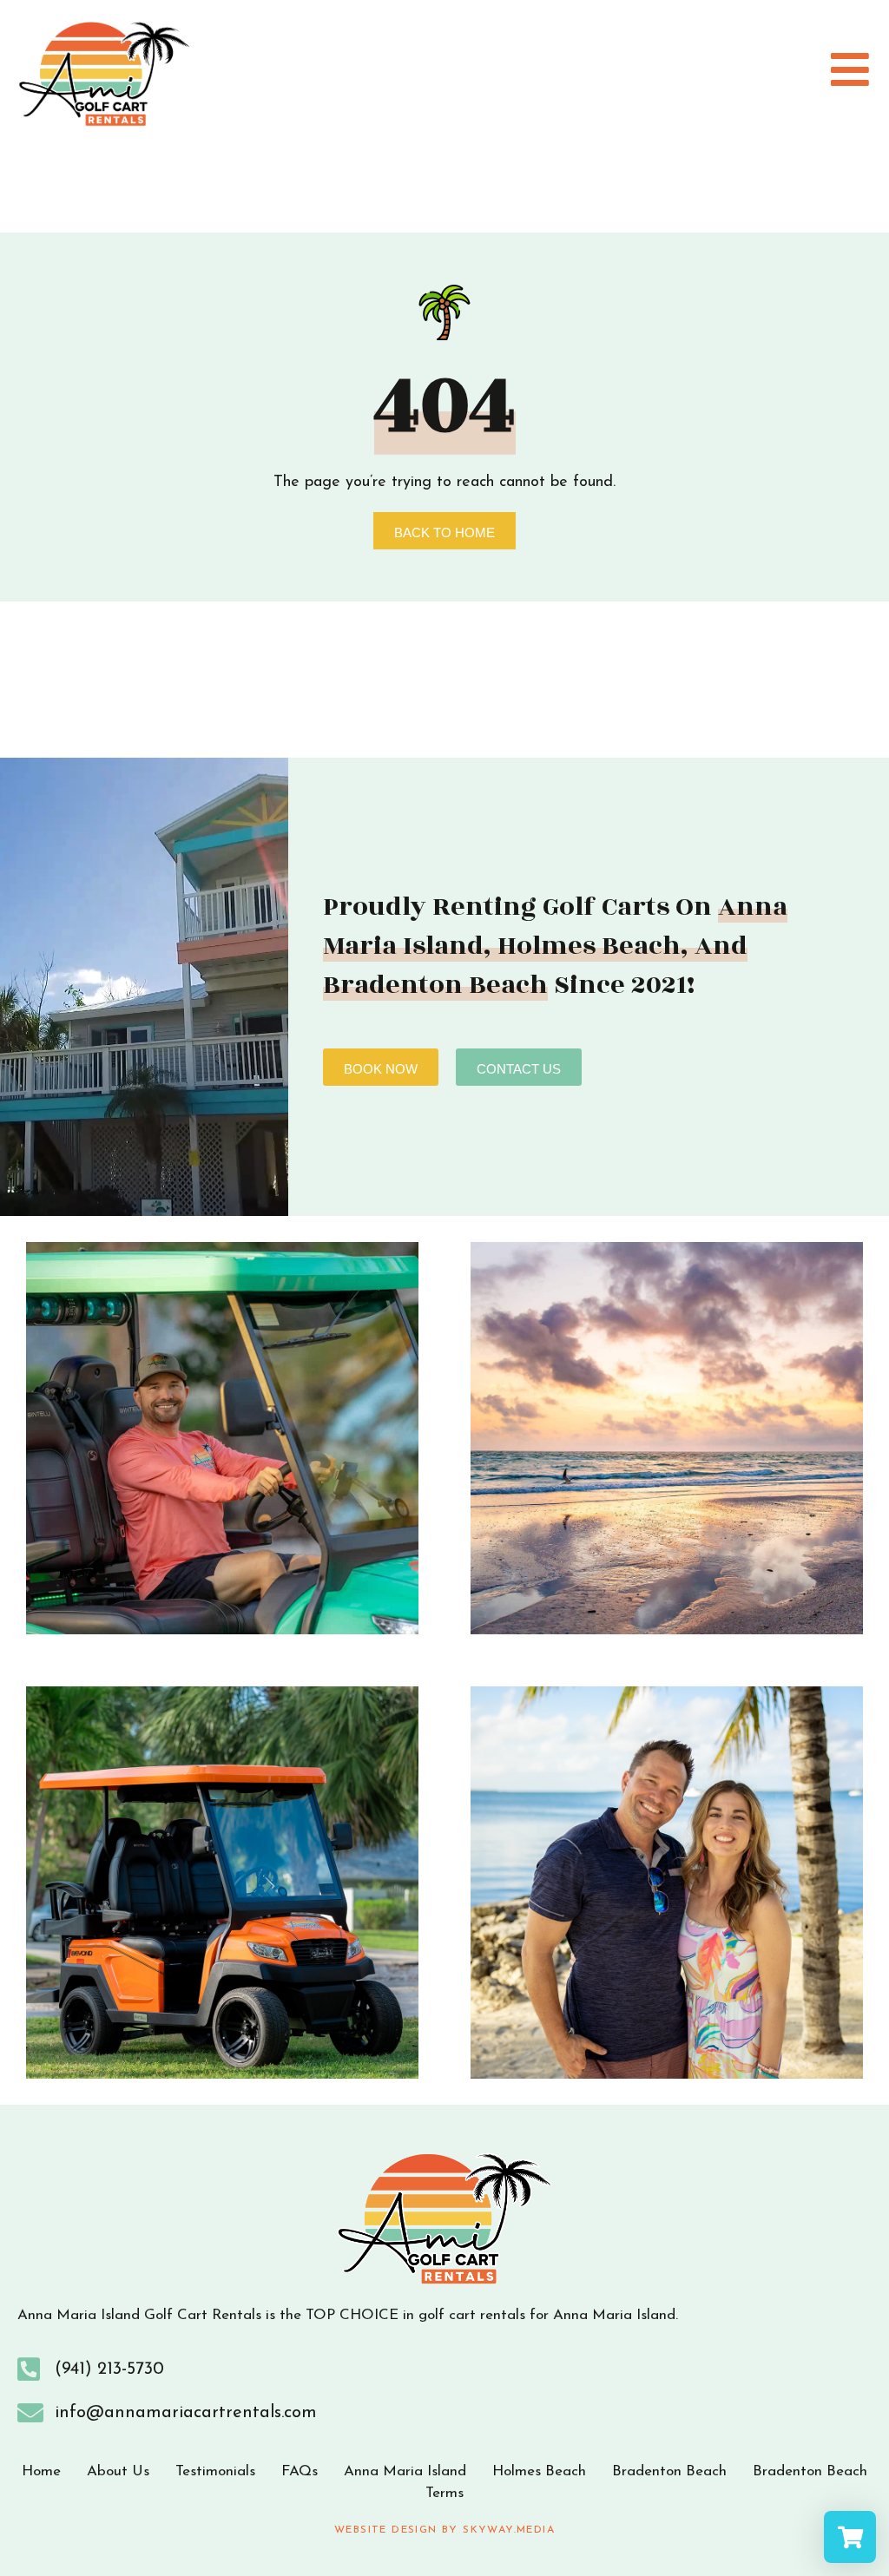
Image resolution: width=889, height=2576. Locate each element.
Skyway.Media (509, 2530)
